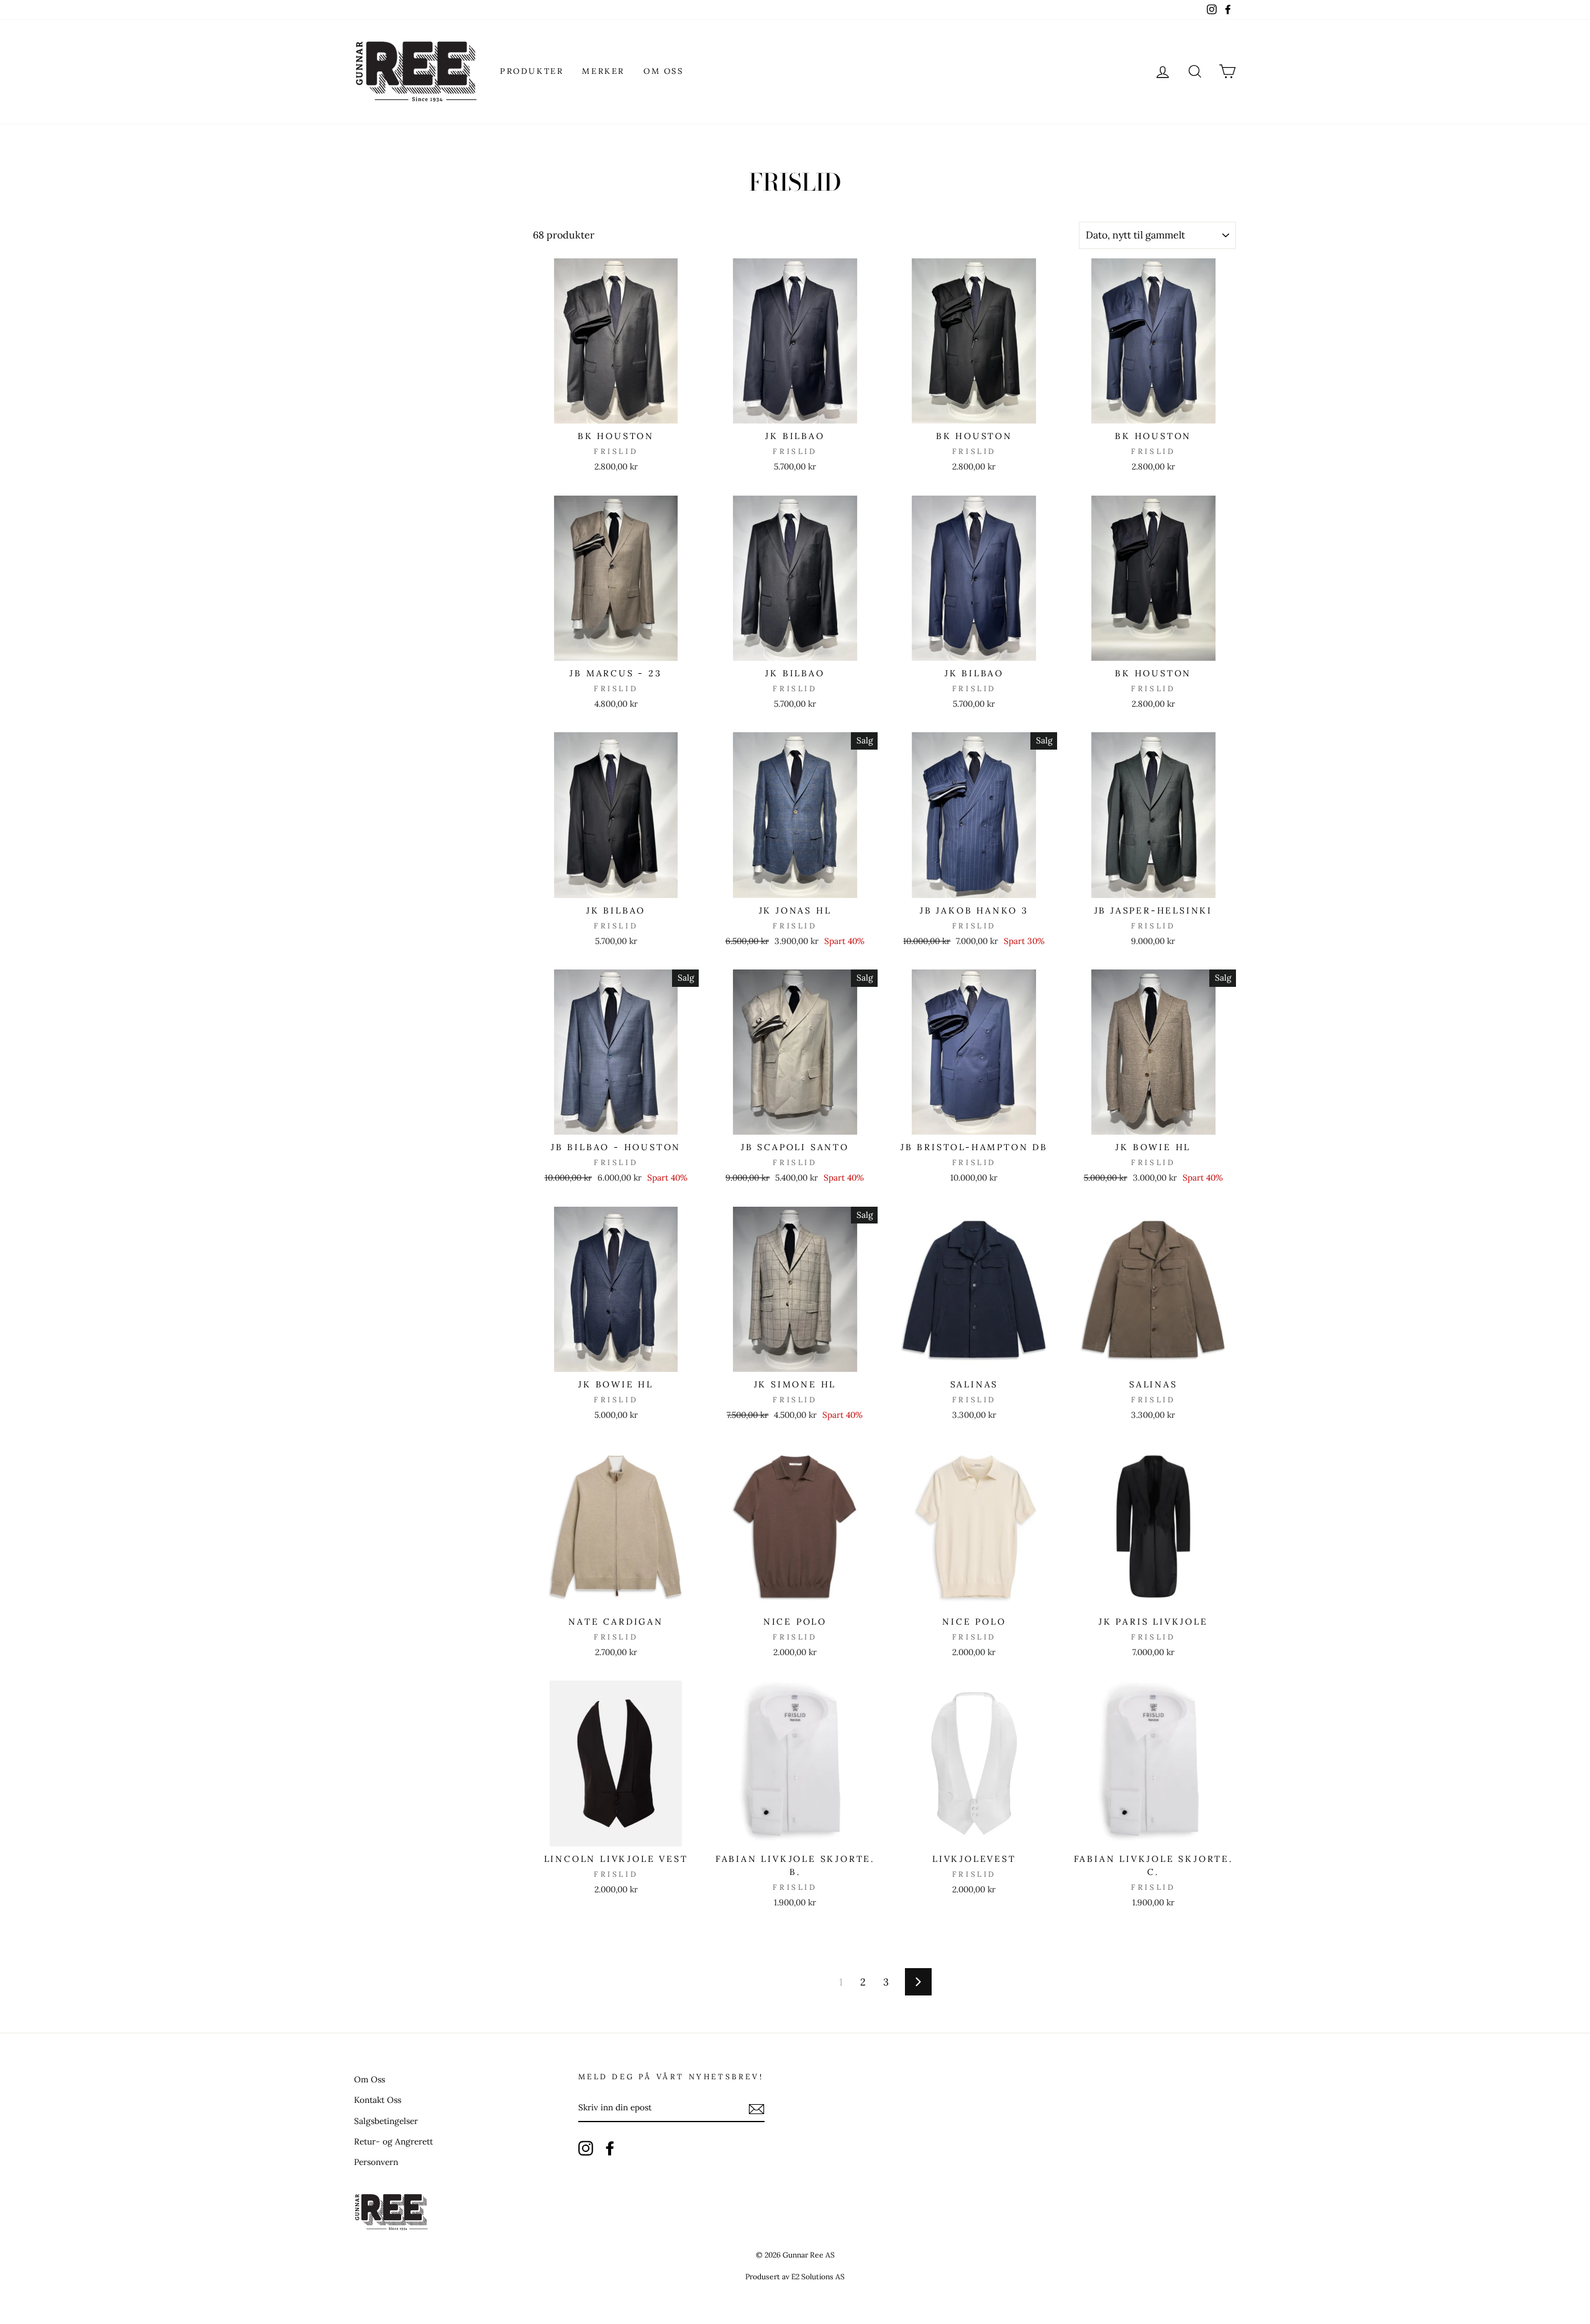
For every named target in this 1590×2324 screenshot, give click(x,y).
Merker (603, 71)
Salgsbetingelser (386, 2121)
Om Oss (664, 71)
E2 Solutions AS (818, 2276)
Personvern (376, 2162)
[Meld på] (756, 2108)
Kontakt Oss (378, 2100)
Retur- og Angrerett (393, 2141)
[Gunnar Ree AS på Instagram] (586, 2148)
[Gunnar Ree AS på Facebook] (610, 2148)
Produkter (532, 71)
